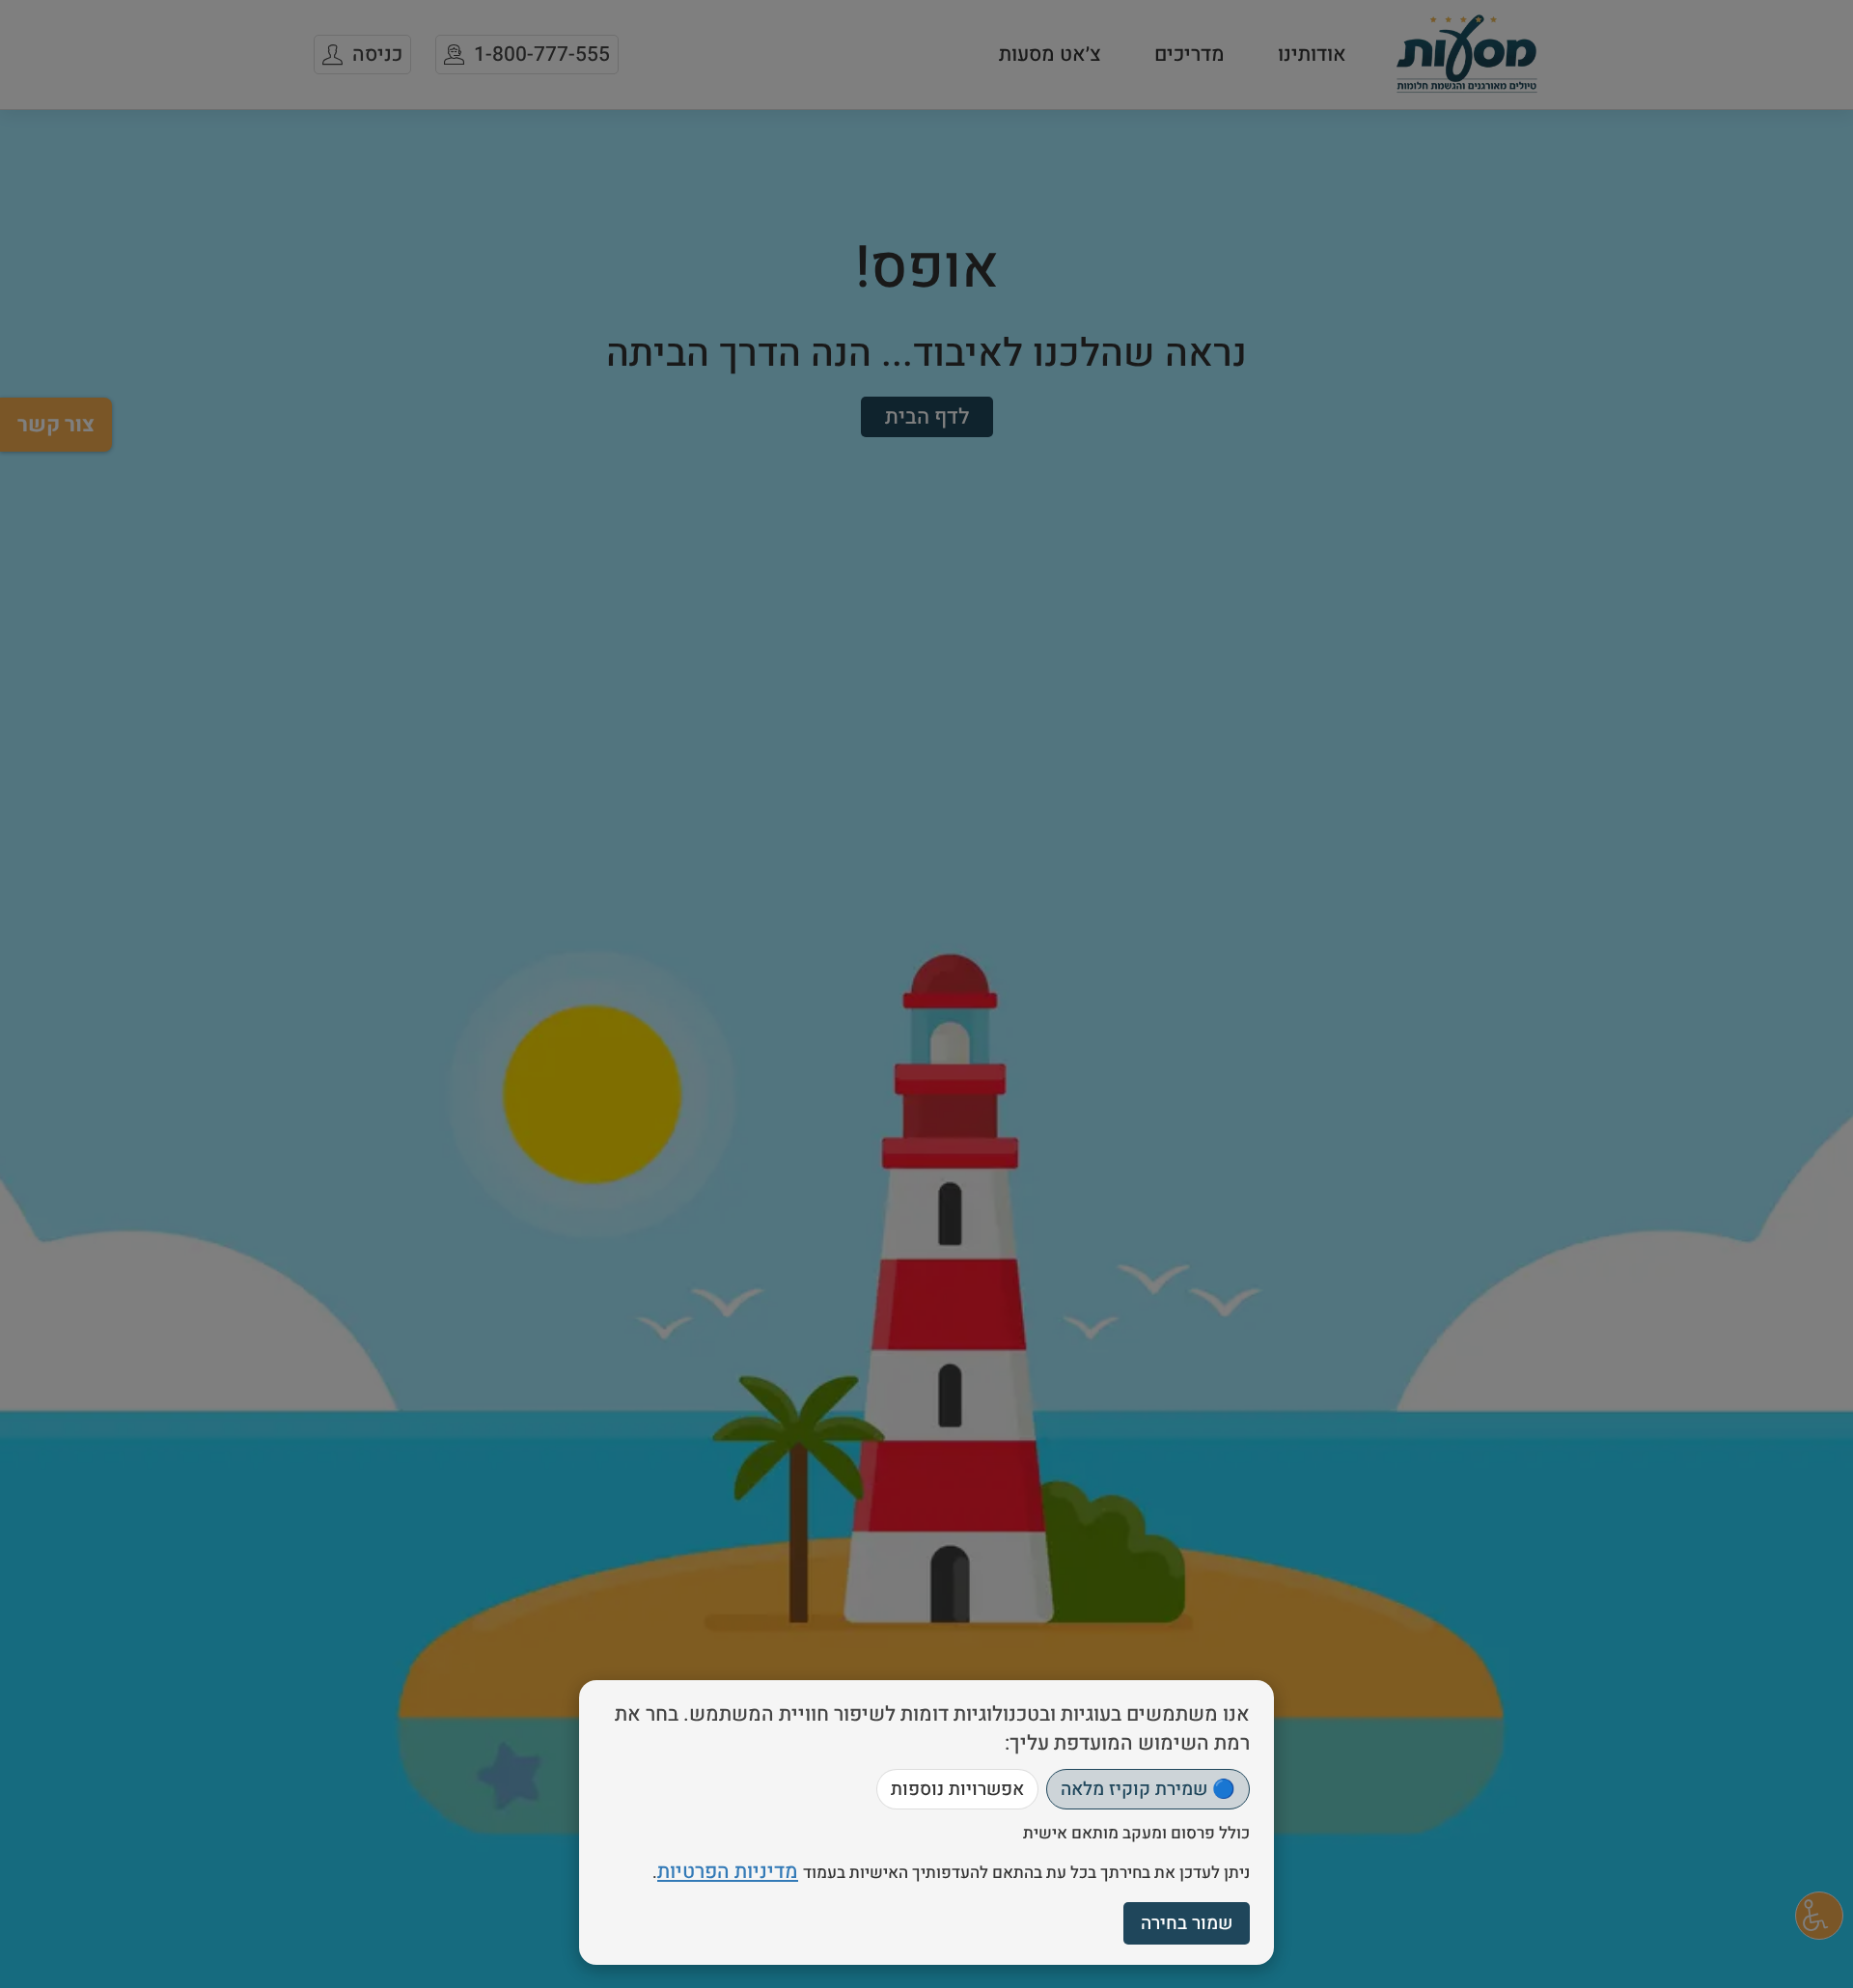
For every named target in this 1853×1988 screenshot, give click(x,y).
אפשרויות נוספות (957, 1789)
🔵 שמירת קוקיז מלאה (1148, 1789)
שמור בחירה (1187, 1923)
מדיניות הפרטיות (728, 1872)
